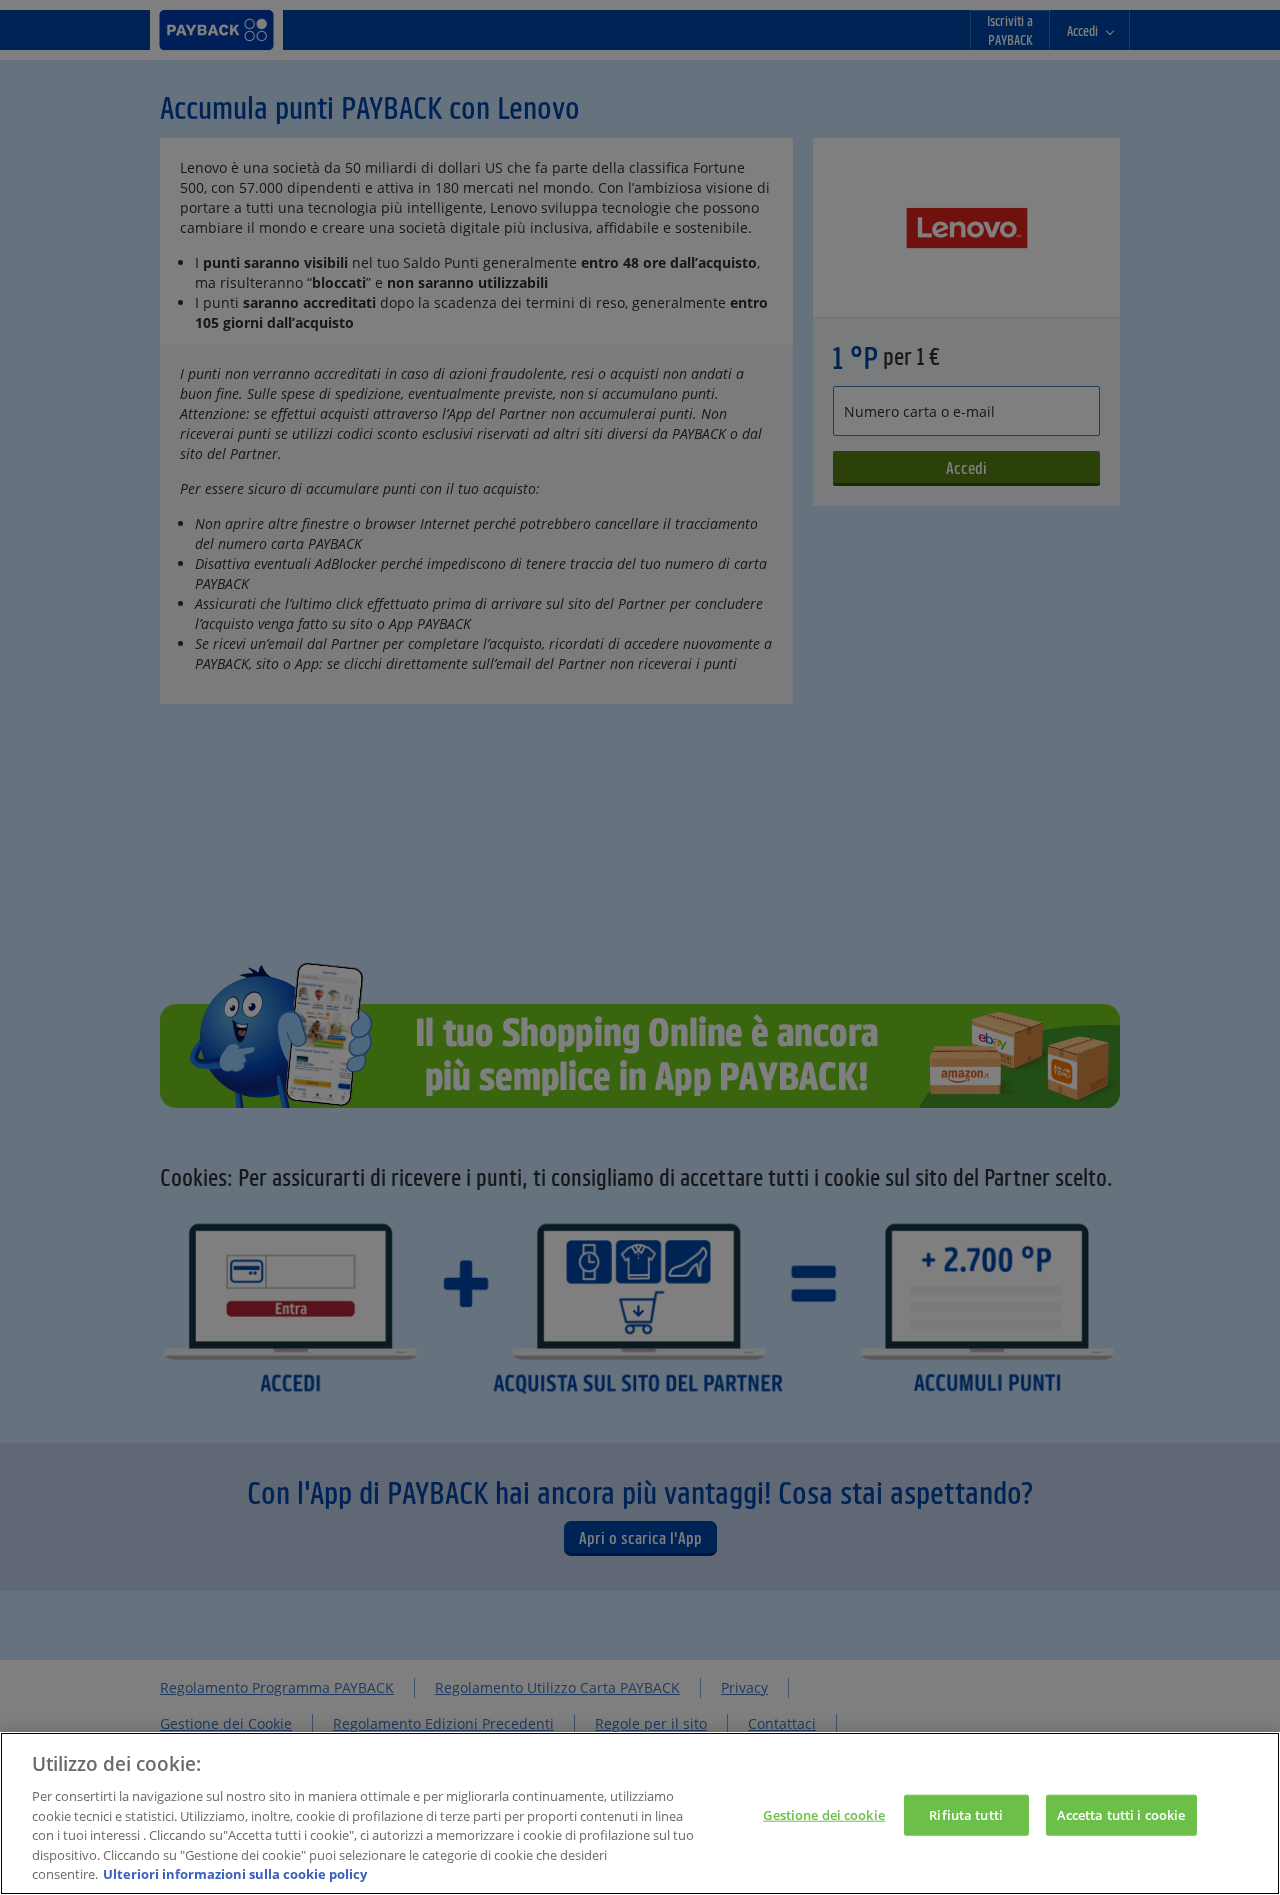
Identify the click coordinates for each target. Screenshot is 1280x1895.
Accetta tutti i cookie (1121, 1814)
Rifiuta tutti (966, 1814)
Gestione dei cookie (823, 1814)
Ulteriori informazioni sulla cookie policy (235, 1874)
